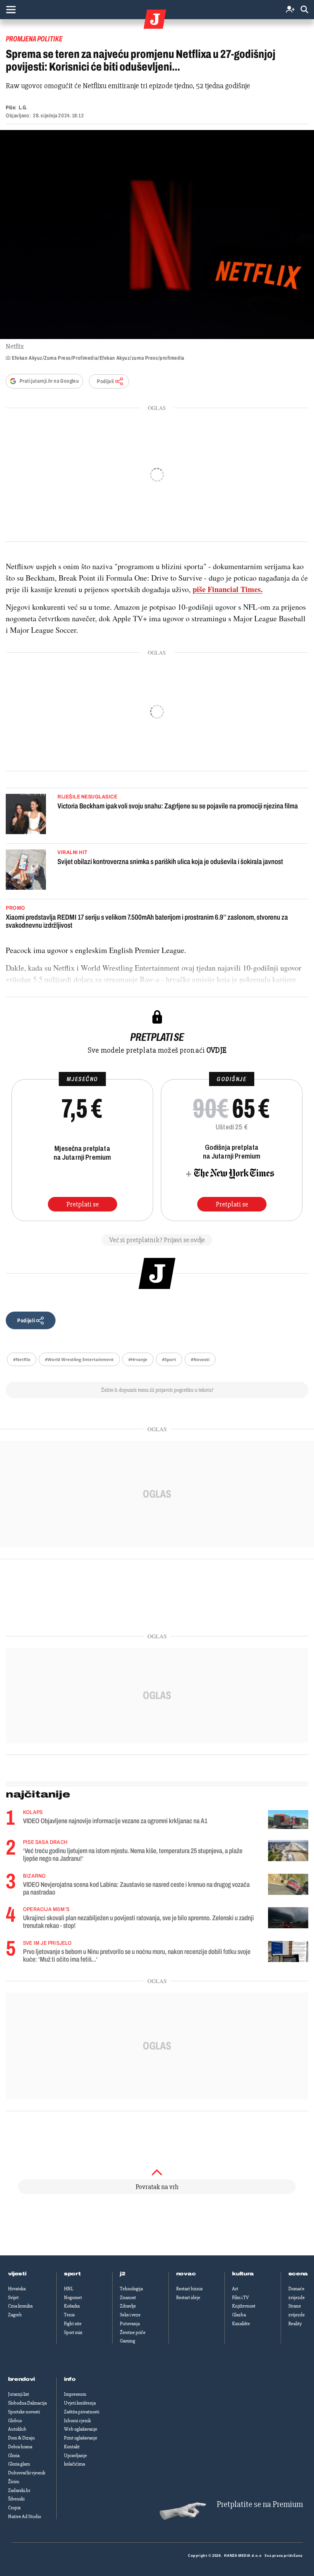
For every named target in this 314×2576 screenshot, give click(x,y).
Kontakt (72, 2447)
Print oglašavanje (81, 2438)
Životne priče (133, 2332)
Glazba (239, 2315)
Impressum (75, 2394)
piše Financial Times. (228, 589)
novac (186, 2274)
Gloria (14, 2456)
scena (298, 2274)
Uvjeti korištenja (80, 2403)
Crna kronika (20, 2306)
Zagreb (15, 2315)
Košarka (72, 2306)
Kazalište (241, 2324)
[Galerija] (157, 235)
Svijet (13, 2298)
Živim (14, 2482)
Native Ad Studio (25, 2517)
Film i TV (240, 2298)
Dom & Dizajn (21, 2438)
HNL (69, 2289)
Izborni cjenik (77, 2421)
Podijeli (105, 381)
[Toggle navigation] (11, 10)
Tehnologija (131, 2289)
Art (235, 2289)
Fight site (73, 2324)
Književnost (244, 2306)
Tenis (69, 2315)
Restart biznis (189, 2289)
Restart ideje (188, 2298)
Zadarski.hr (19, 2490)
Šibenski (16, 2499)
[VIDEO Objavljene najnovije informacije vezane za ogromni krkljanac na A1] (288, 1820)
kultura (243, 2274)
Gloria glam (19, 2464)
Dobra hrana (20, 2447)
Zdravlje (128, 2306)
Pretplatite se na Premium (260, 2504)
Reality (295, 2324)
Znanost (128, 2298)
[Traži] (304, 10)
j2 (123, 2274)
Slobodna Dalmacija (27, 2403)
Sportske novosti (24, 2412)
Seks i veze (130, 2315)
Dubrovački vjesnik (27, 2473)
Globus (15, 2421)
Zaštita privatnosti (82, 2412)
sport (72, 2274)
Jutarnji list (19, 2394)
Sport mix (73, 2332)
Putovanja (130, 2324)
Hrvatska (17, 2289)
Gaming (128, 2341)
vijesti (17, 2274)
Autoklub (17, 2429)
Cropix (14, 2508)
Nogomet (73, 2298)
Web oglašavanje (81, 2429)
